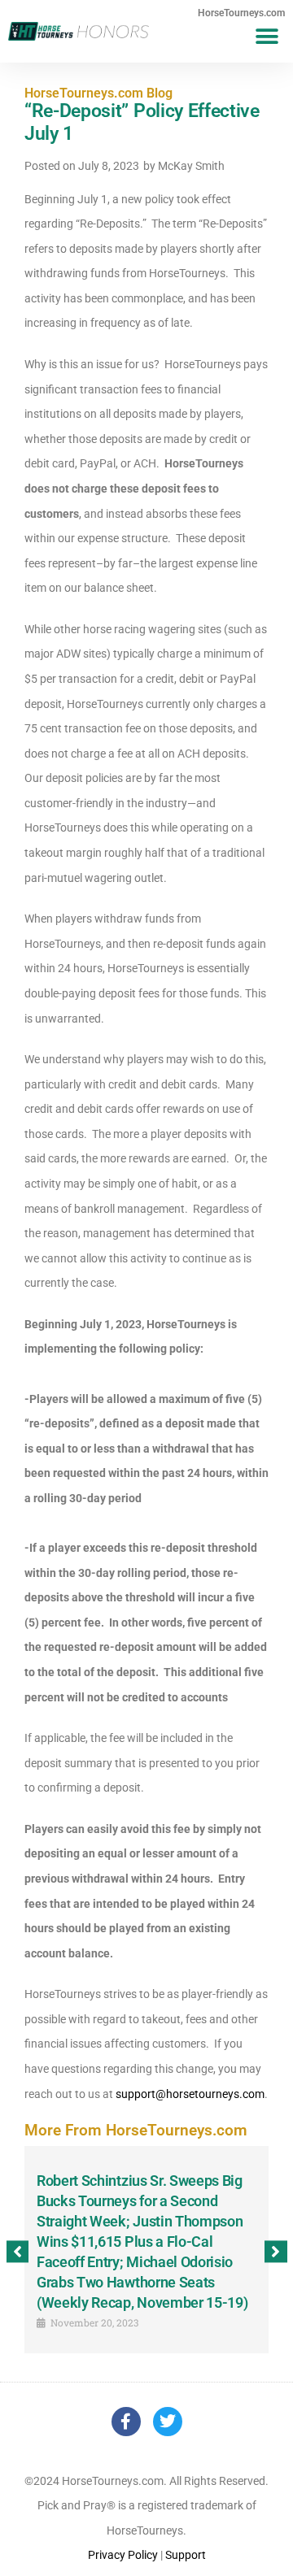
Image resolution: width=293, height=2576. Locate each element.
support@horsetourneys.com (190, 2094)
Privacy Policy (123, 2555)
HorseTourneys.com (241, 13)
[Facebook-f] (126, 2422)
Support (186, 2555)
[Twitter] (168, 2422)
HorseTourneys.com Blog (98, 93)
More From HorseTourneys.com (136, 2130)
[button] (267, 36)
